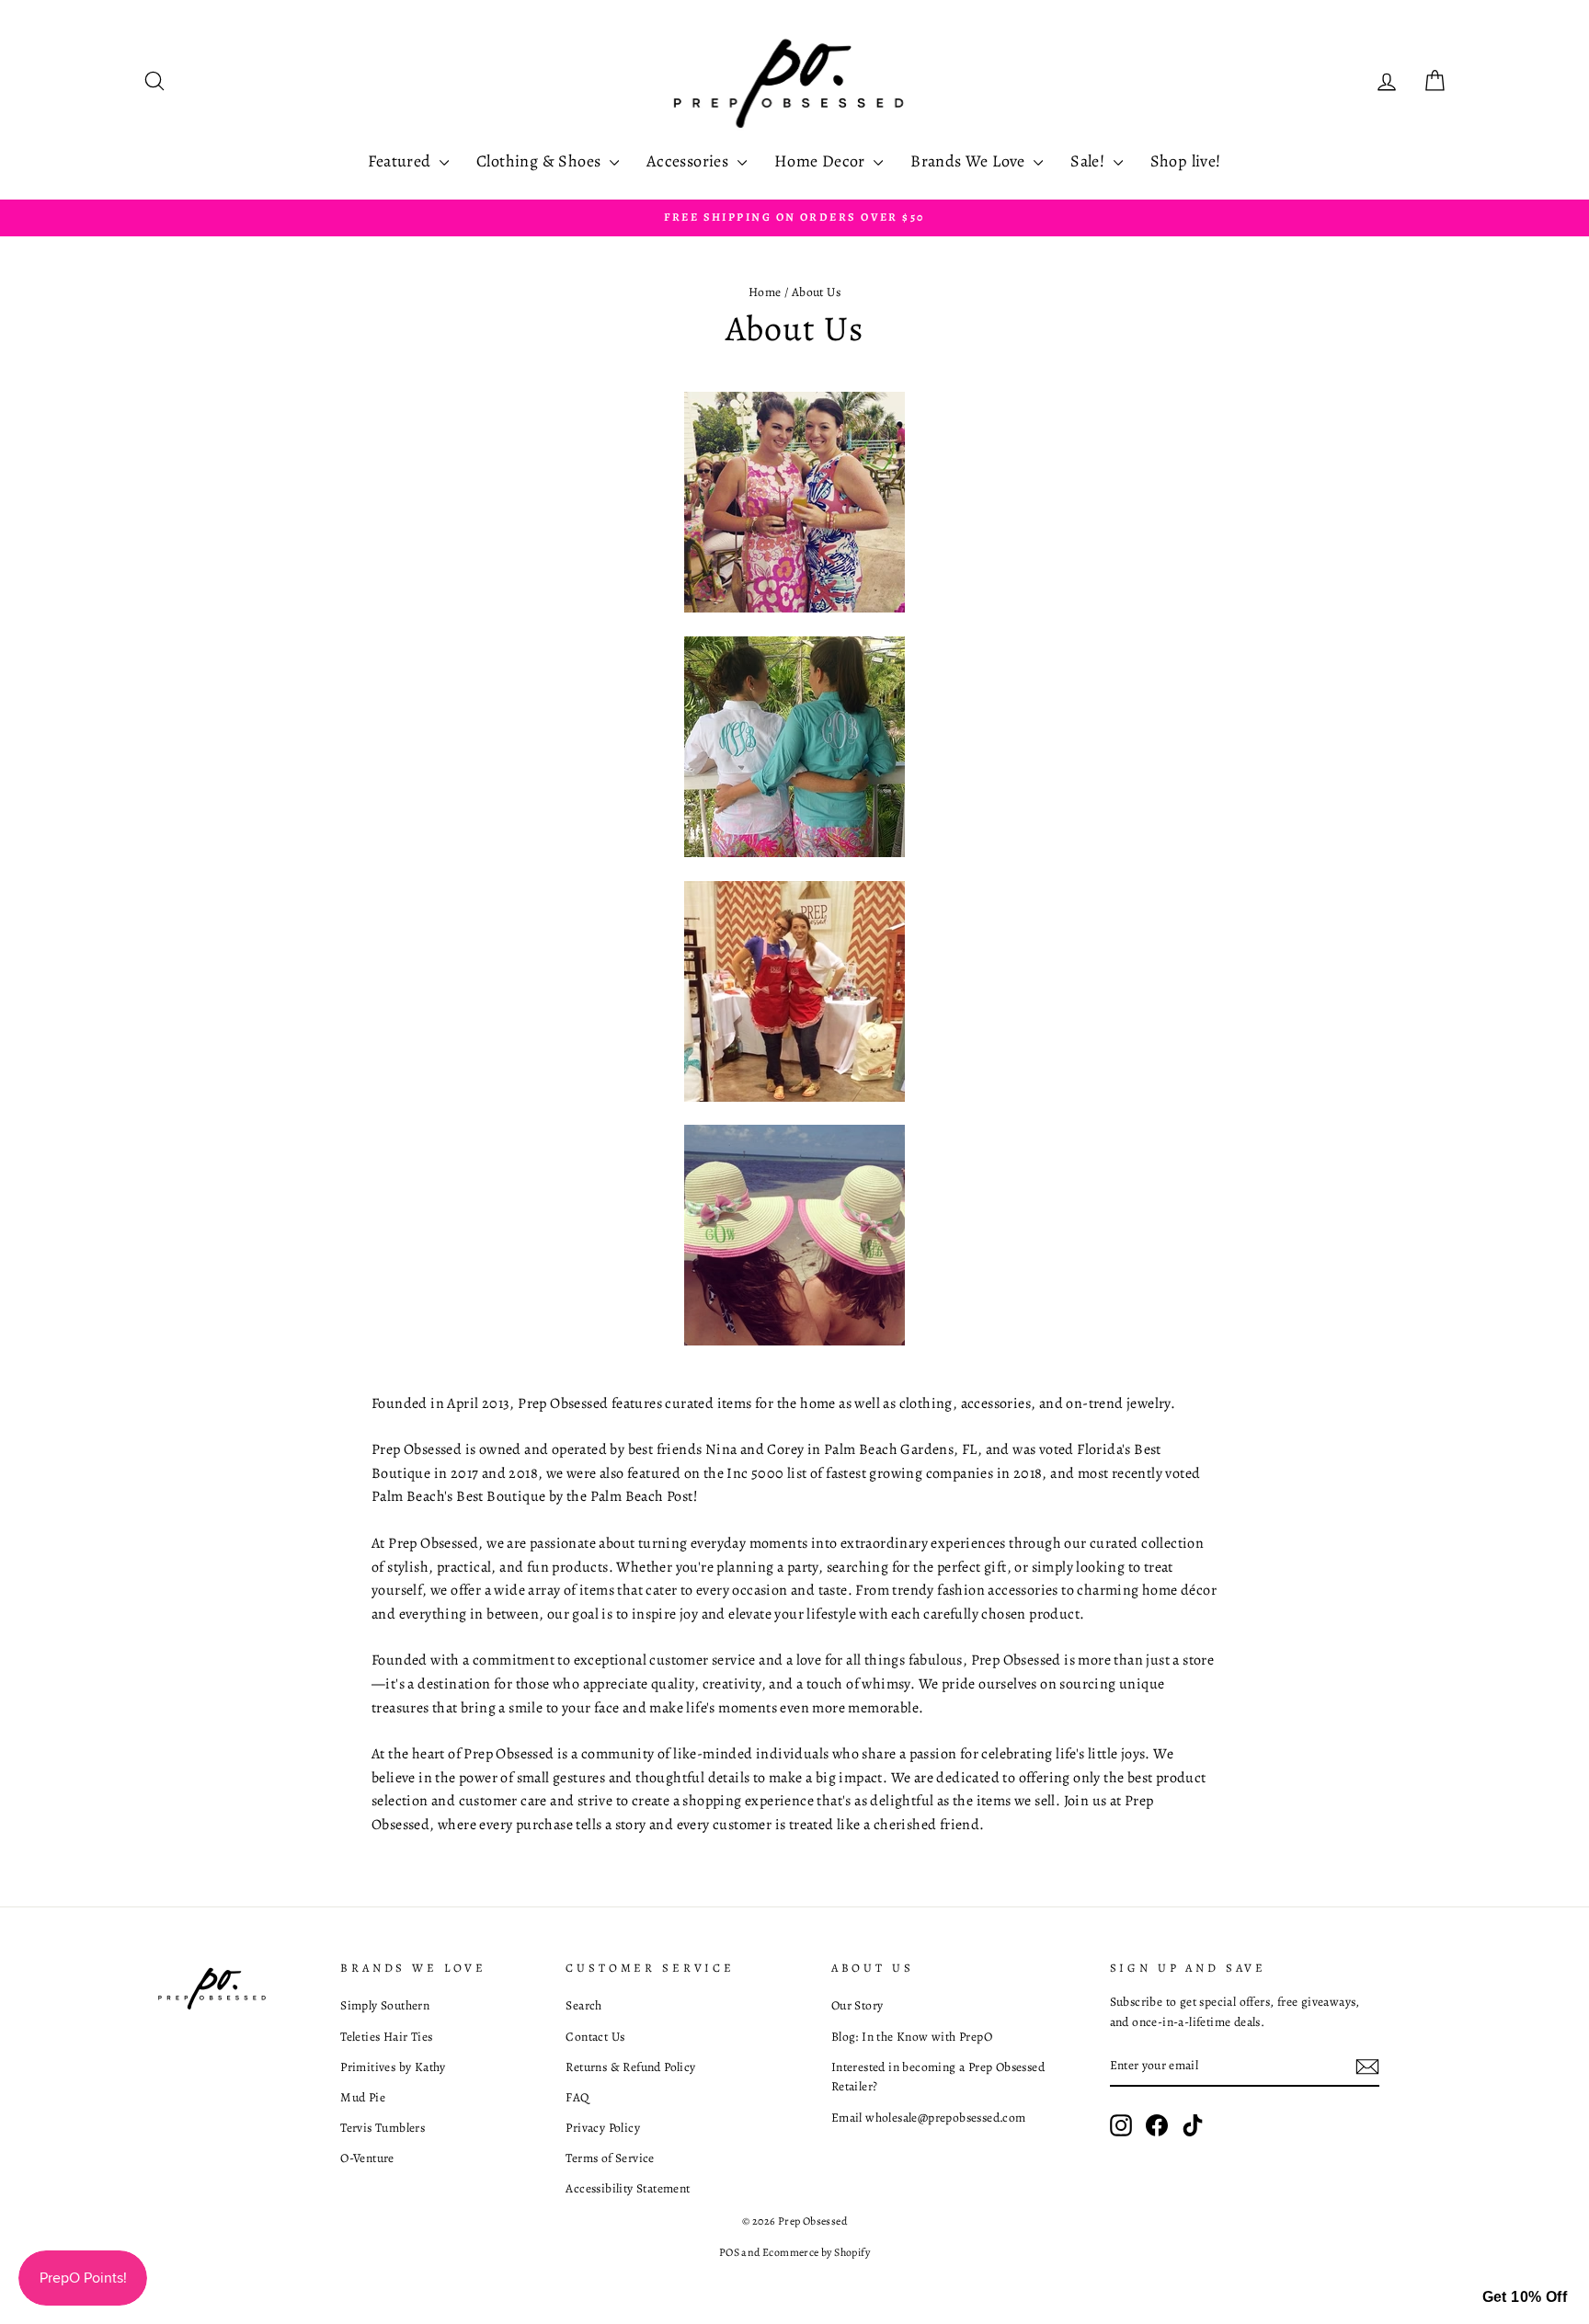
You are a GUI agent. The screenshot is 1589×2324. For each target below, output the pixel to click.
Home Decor (822, 161)
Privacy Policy (603, 2128)
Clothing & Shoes (541, 161)
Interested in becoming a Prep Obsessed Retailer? (938, 2077)
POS (729, 2252)
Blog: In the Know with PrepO (912, 2037)
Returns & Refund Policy (630, 2067)
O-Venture (367, 2158)
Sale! (1089, 161)
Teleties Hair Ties (386, 2037)
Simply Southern (385, 2005)
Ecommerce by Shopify (816, 2252)
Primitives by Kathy (393, 2067)
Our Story (857, 2005)
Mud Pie (363, 2097)
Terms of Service (610, 2158)
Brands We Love (970, 161)
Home (765, 292)
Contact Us (595, 2037)
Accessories (690, 161)
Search (583, 2005)
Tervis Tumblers (383, 2128)
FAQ (577, 2097)
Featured (401, 161)
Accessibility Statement (628, 2188)
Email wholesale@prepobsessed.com (929, 2118)
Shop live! (1186, 161)
